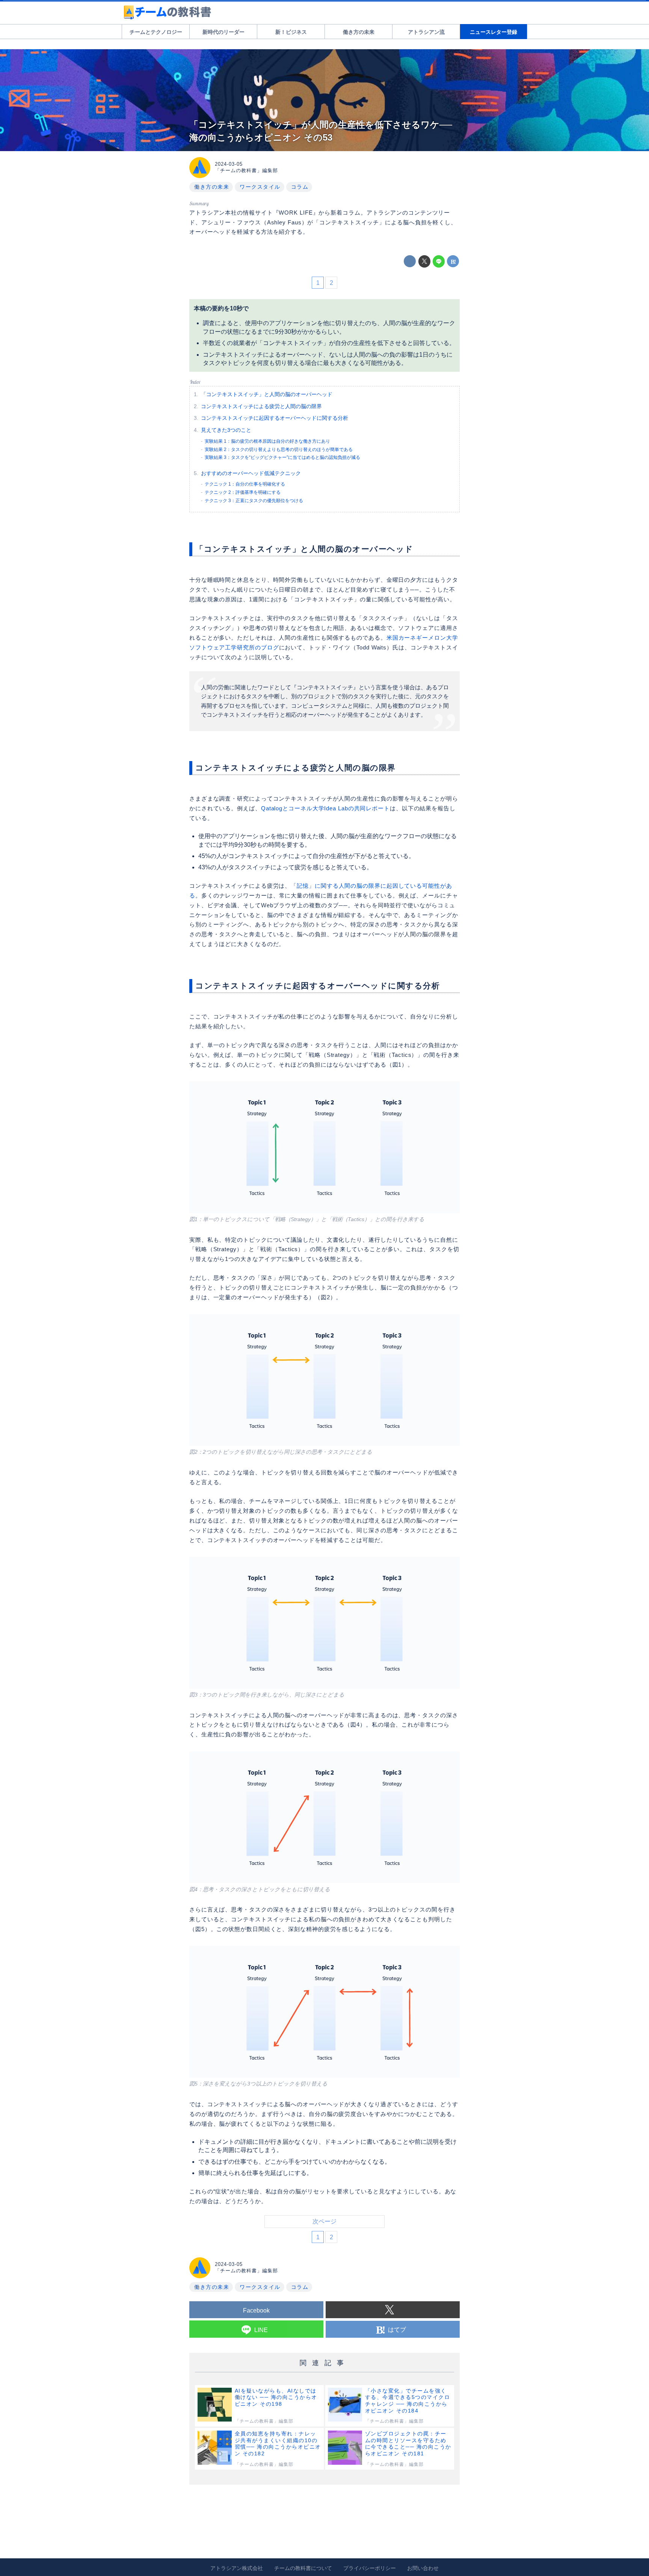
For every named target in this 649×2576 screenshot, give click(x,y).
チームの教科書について (303, 2568)
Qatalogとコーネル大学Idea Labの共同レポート (325, 808)
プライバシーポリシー (370, 2568)
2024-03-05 (229, 164)
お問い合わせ (423, 2568)
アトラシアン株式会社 (237, 2568)
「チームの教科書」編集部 (246, 170)
